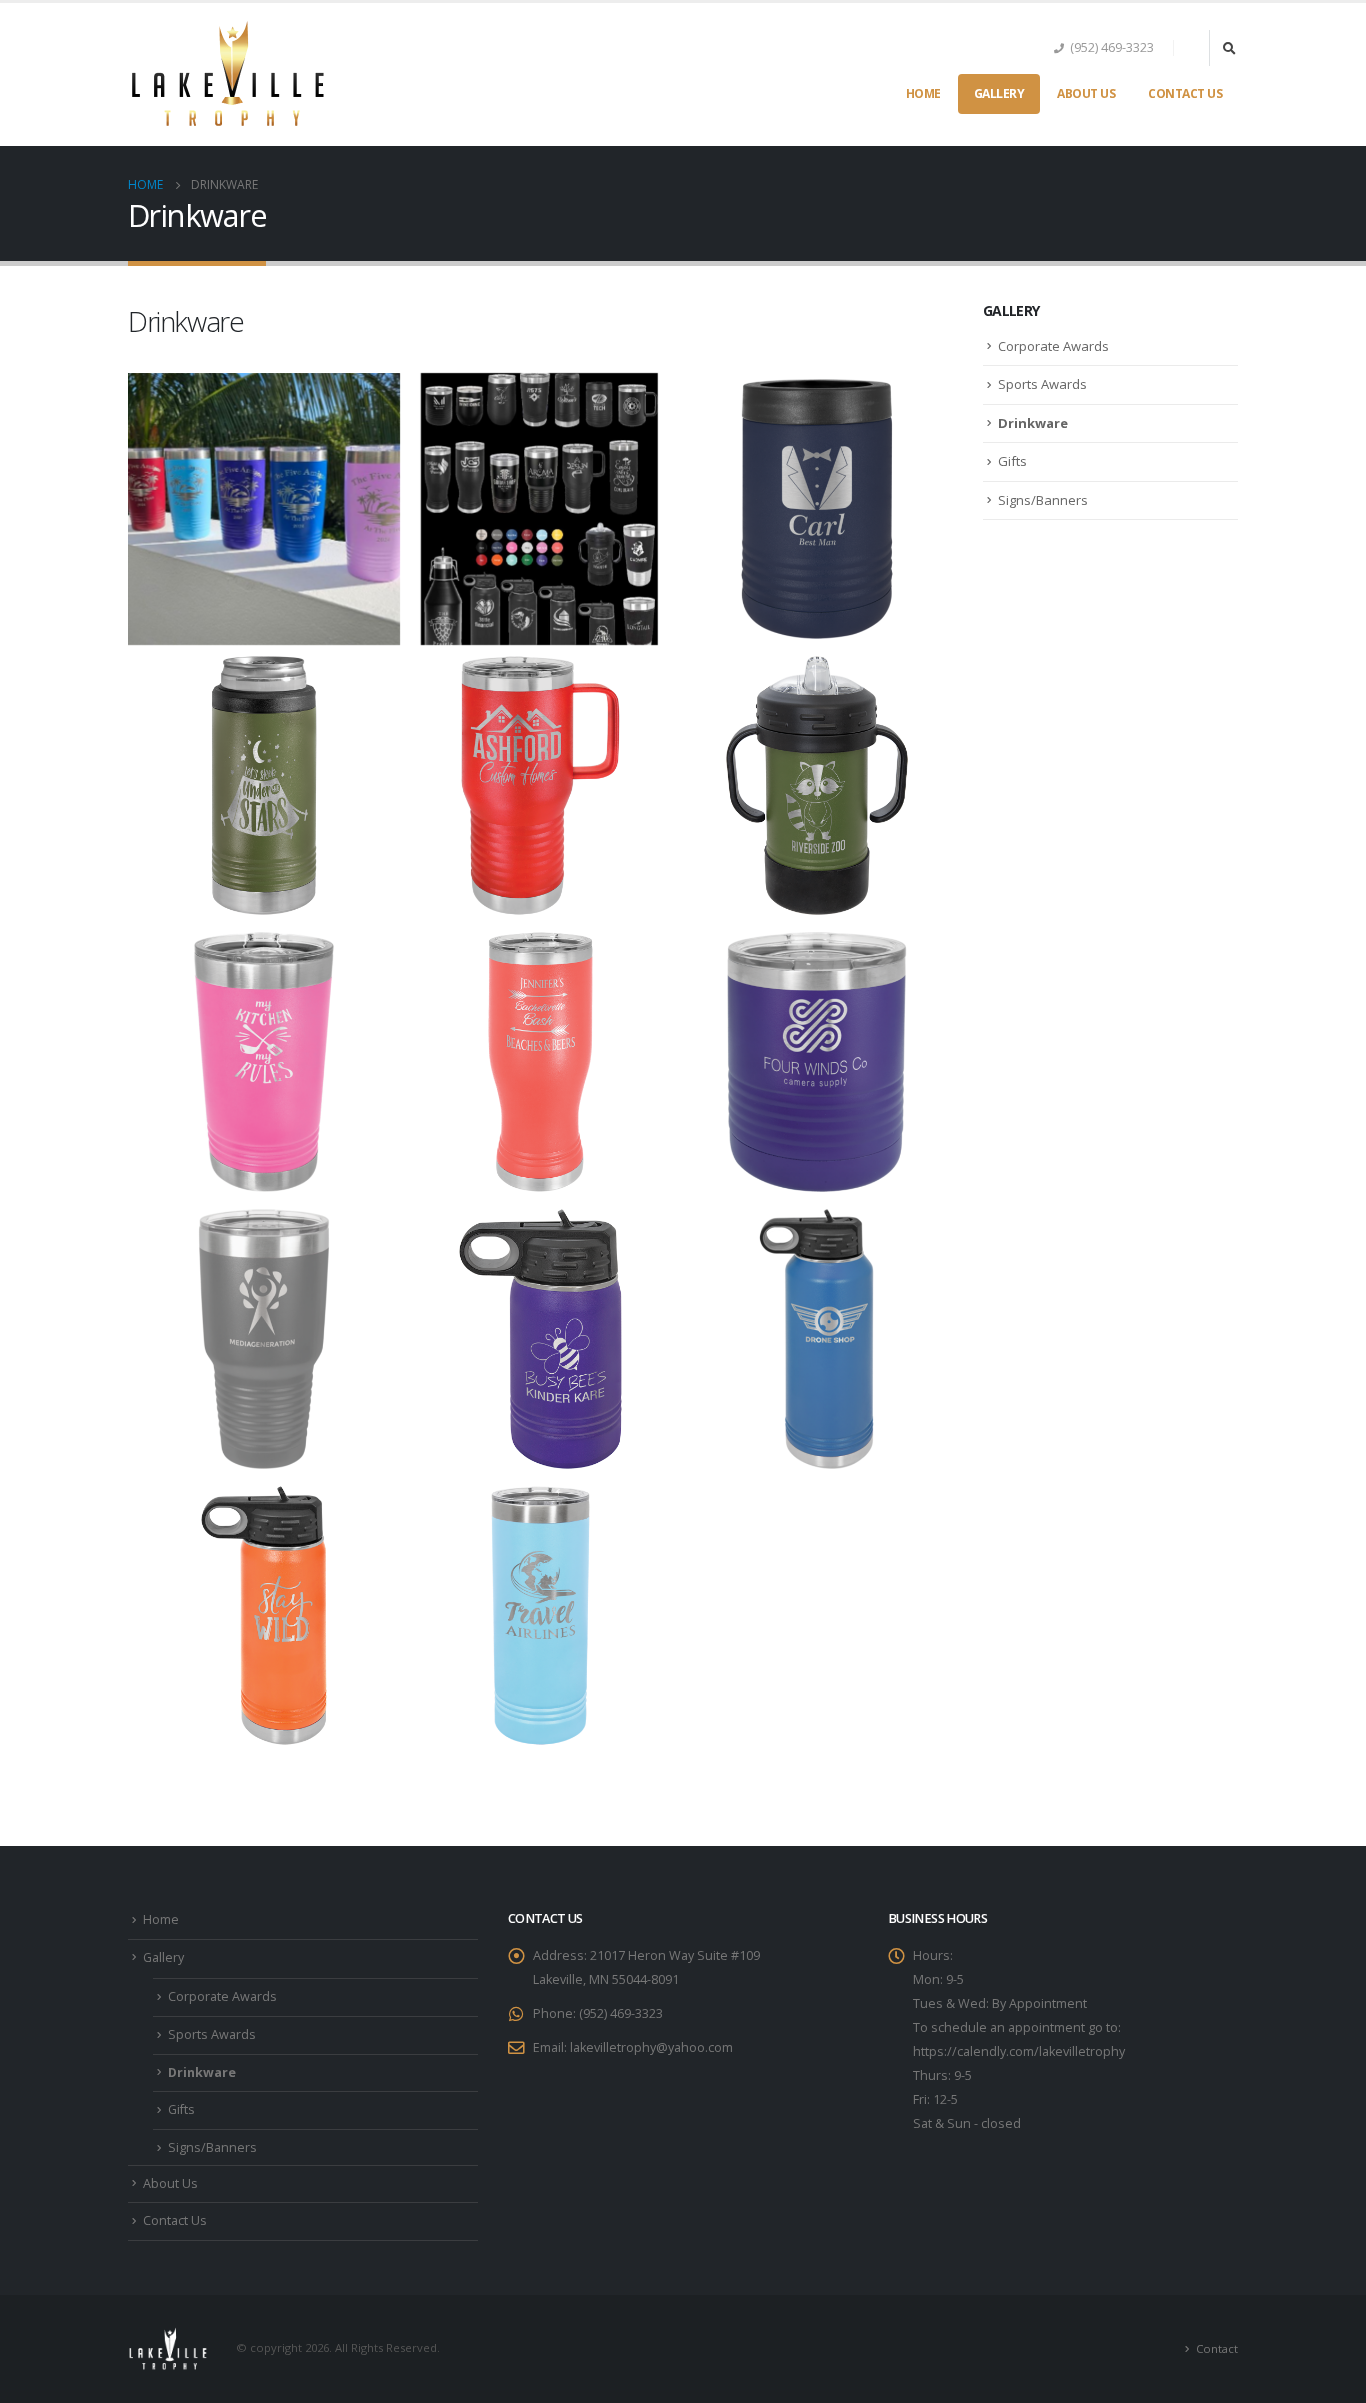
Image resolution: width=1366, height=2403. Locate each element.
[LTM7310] (264, 1339)
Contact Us (1185, 93)
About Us (1086, 93)
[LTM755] (264, 1062)
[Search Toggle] (1229, 48)
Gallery (999, 93)
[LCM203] (541, 786)
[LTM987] (541, 1062)
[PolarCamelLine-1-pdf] (541, 509)
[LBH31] (817, 509)
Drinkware (1033, 423)
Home (923, 93)
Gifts (1012, 461)
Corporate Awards (1053, 346)
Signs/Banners (1043, 500)
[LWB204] (817, 1339)
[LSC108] (817, 786)
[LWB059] (541, 1339)
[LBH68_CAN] (264, 786)
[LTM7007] (541, 1616)
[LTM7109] (817, 1062)
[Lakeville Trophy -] (228, 74)
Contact (1217, 2348)
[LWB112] (264, 1616)
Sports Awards (1042, 384)
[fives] (264, 509)
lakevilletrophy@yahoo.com (651, 2047)
